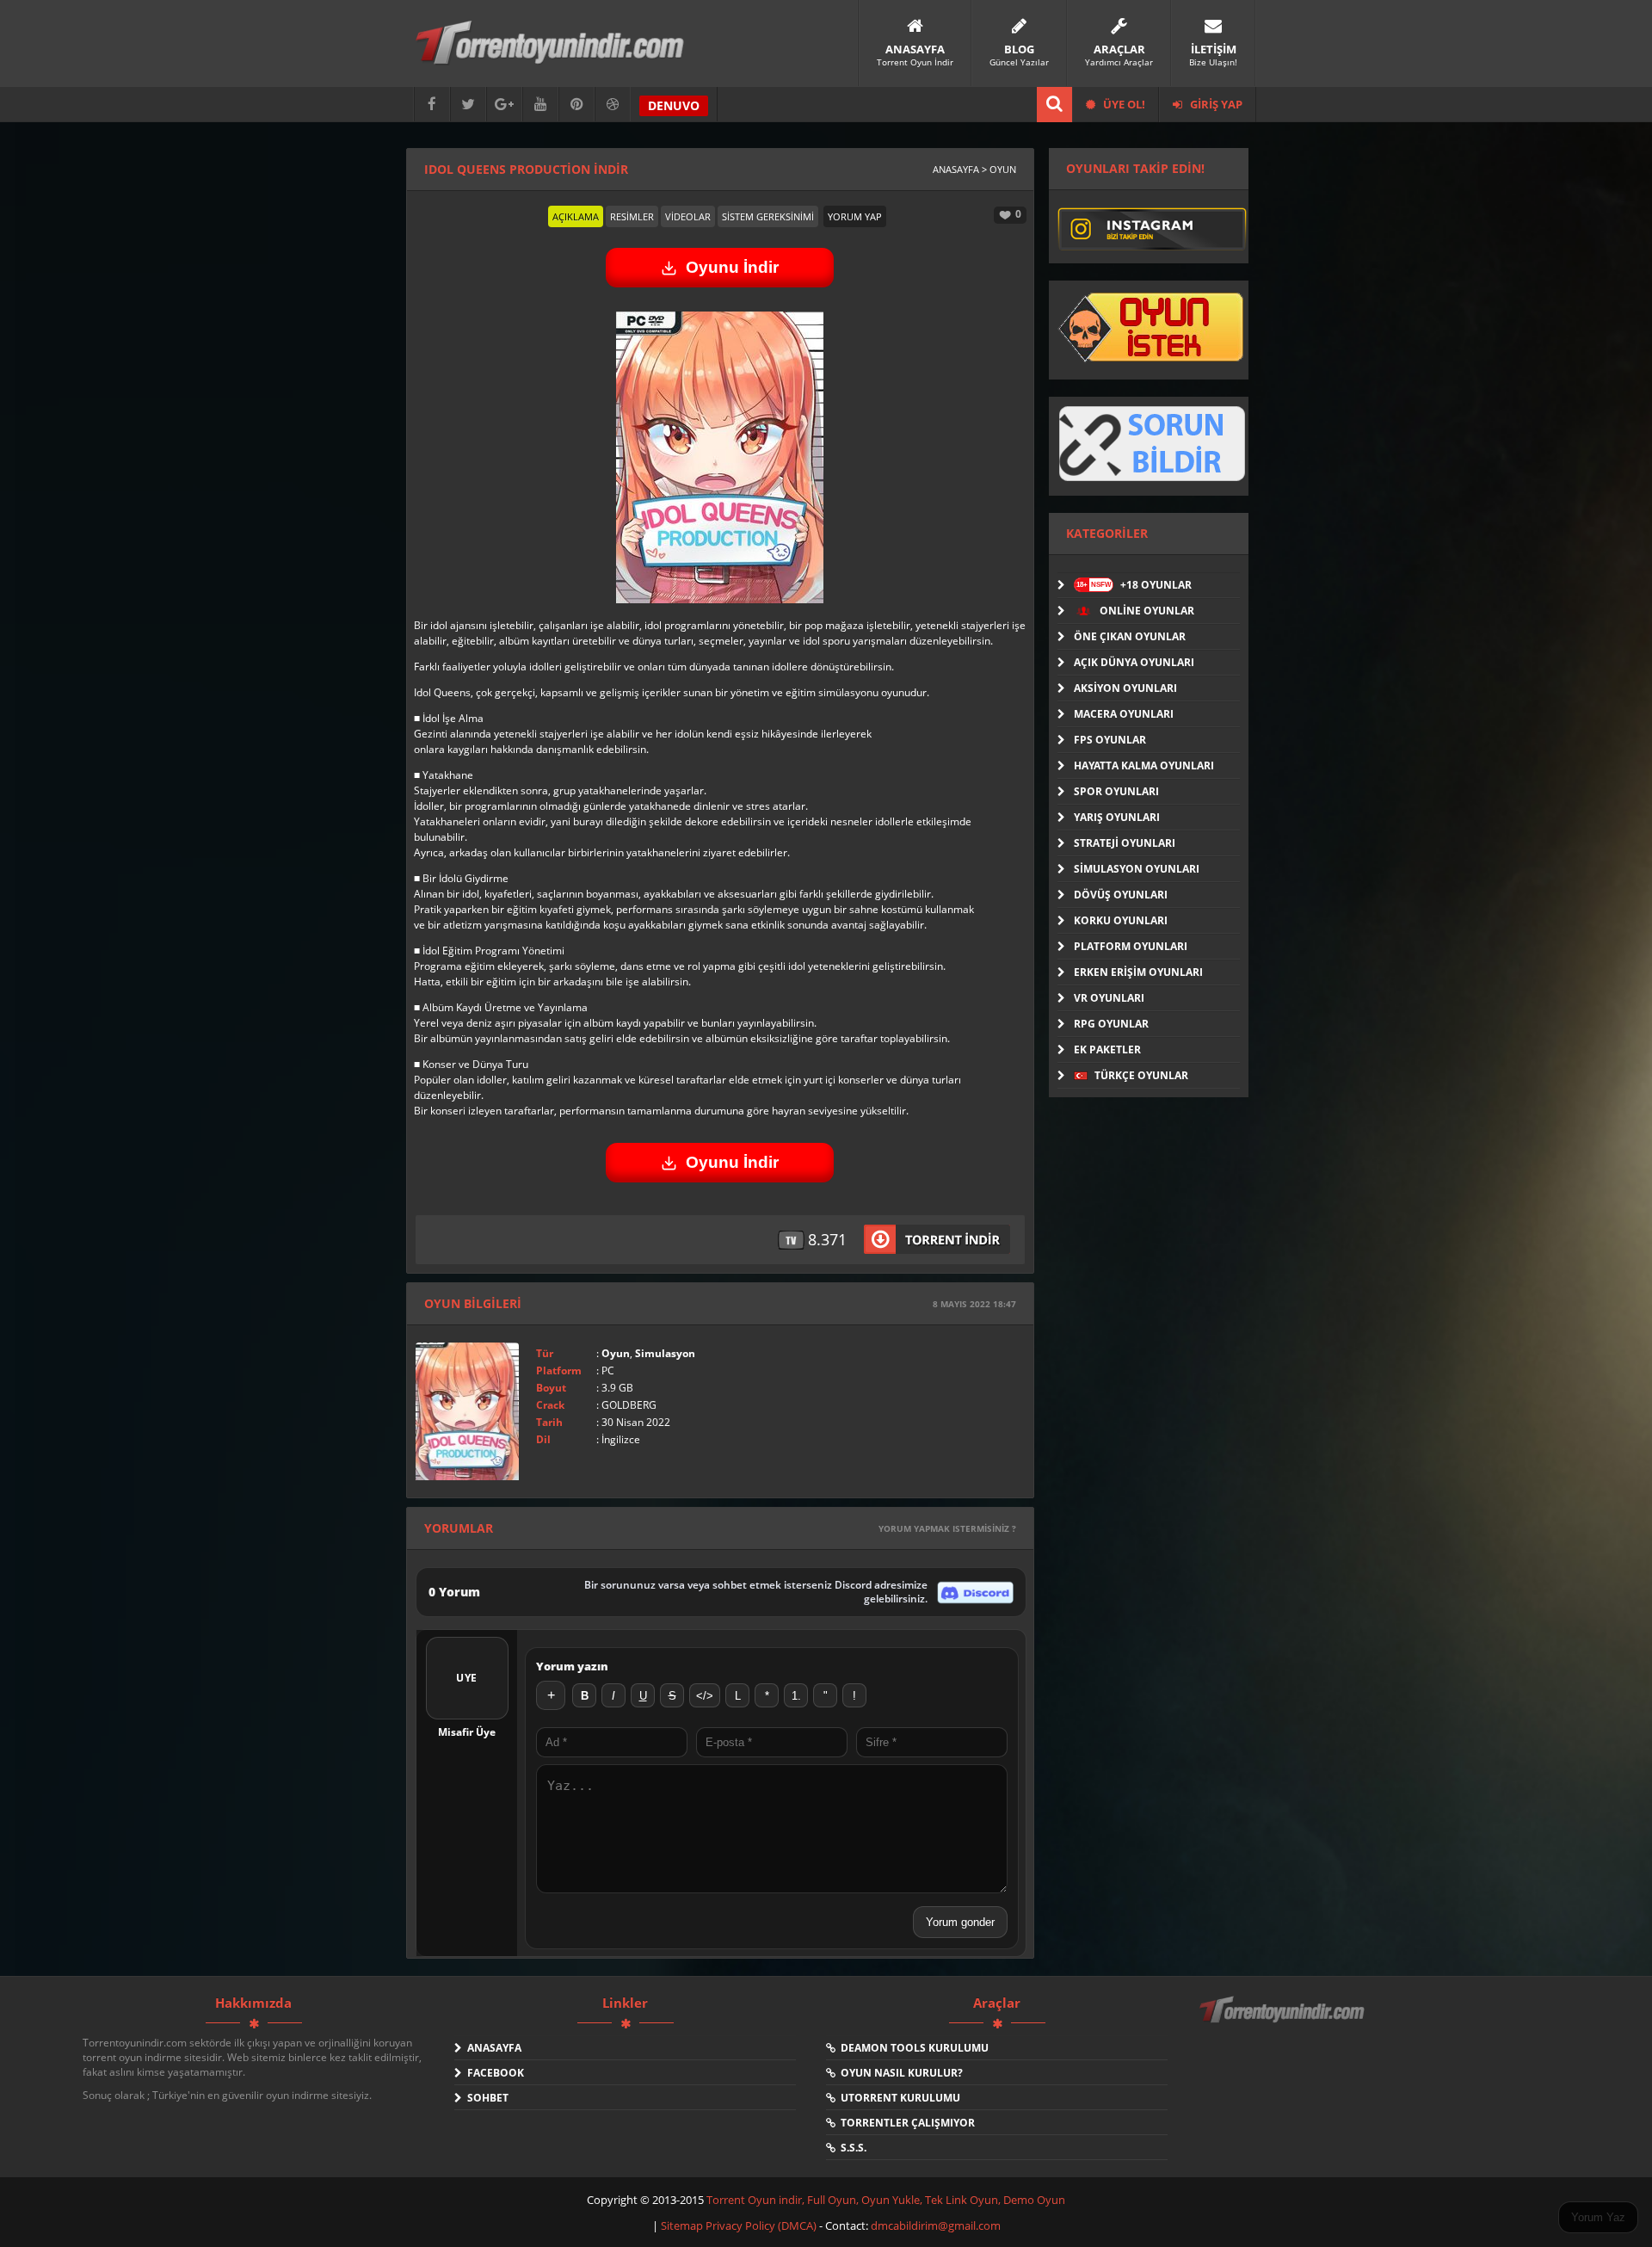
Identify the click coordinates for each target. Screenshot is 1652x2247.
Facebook (493, 2073)
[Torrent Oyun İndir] (1284, 2022)
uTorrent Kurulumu (898, 2098)
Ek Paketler (1107, 1049)
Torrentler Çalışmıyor (905, 2123)
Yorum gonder (960, 1922)
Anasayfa (492, 2048)
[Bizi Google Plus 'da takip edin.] (504, 105)
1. (796, 1696)
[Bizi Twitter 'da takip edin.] (468, 105)
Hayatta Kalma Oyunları (1144, 765)
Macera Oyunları (1124, 714)
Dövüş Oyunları (1121, 895)
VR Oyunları (1109, 998)
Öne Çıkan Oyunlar (1130, 636)
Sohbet (485, 2098)
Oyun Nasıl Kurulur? (899, 2073)
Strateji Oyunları (1125, 843)
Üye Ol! (1123, 104)
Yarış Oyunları (1117, 817)
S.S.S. (851, 2148)
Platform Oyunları (1131, 946)
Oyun (616, 1353)
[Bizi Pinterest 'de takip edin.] (576, 105)
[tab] (576, 216)
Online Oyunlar (1146, 611)
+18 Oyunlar (1134, 585)
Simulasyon (665, 1353)
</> (705, 1696)
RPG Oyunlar (1111, 1024)
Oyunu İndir (732, 267)
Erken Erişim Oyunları (1138, 972)
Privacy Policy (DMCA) (761, 2225)
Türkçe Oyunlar (1140, 1075)
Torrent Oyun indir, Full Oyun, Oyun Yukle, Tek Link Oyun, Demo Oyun (886, 2200)
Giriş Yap (1215, 104)
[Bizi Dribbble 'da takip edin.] (613, 105)
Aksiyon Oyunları (1125, 688)
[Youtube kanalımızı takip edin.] (540, 105)
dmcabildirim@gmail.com (936, 2225)
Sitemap (683, 2225)
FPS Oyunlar (1110, 740)
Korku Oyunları (1121, 920)
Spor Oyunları (1116, 791)
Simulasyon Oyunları (1137, 869)
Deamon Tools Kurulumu (912, 2048)
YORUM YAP (855, 216)
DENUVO (674, 105)
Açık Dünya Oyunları (1134, 662)
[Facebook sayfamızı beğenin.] (432, 105)
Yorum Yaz (1598, 2217)
